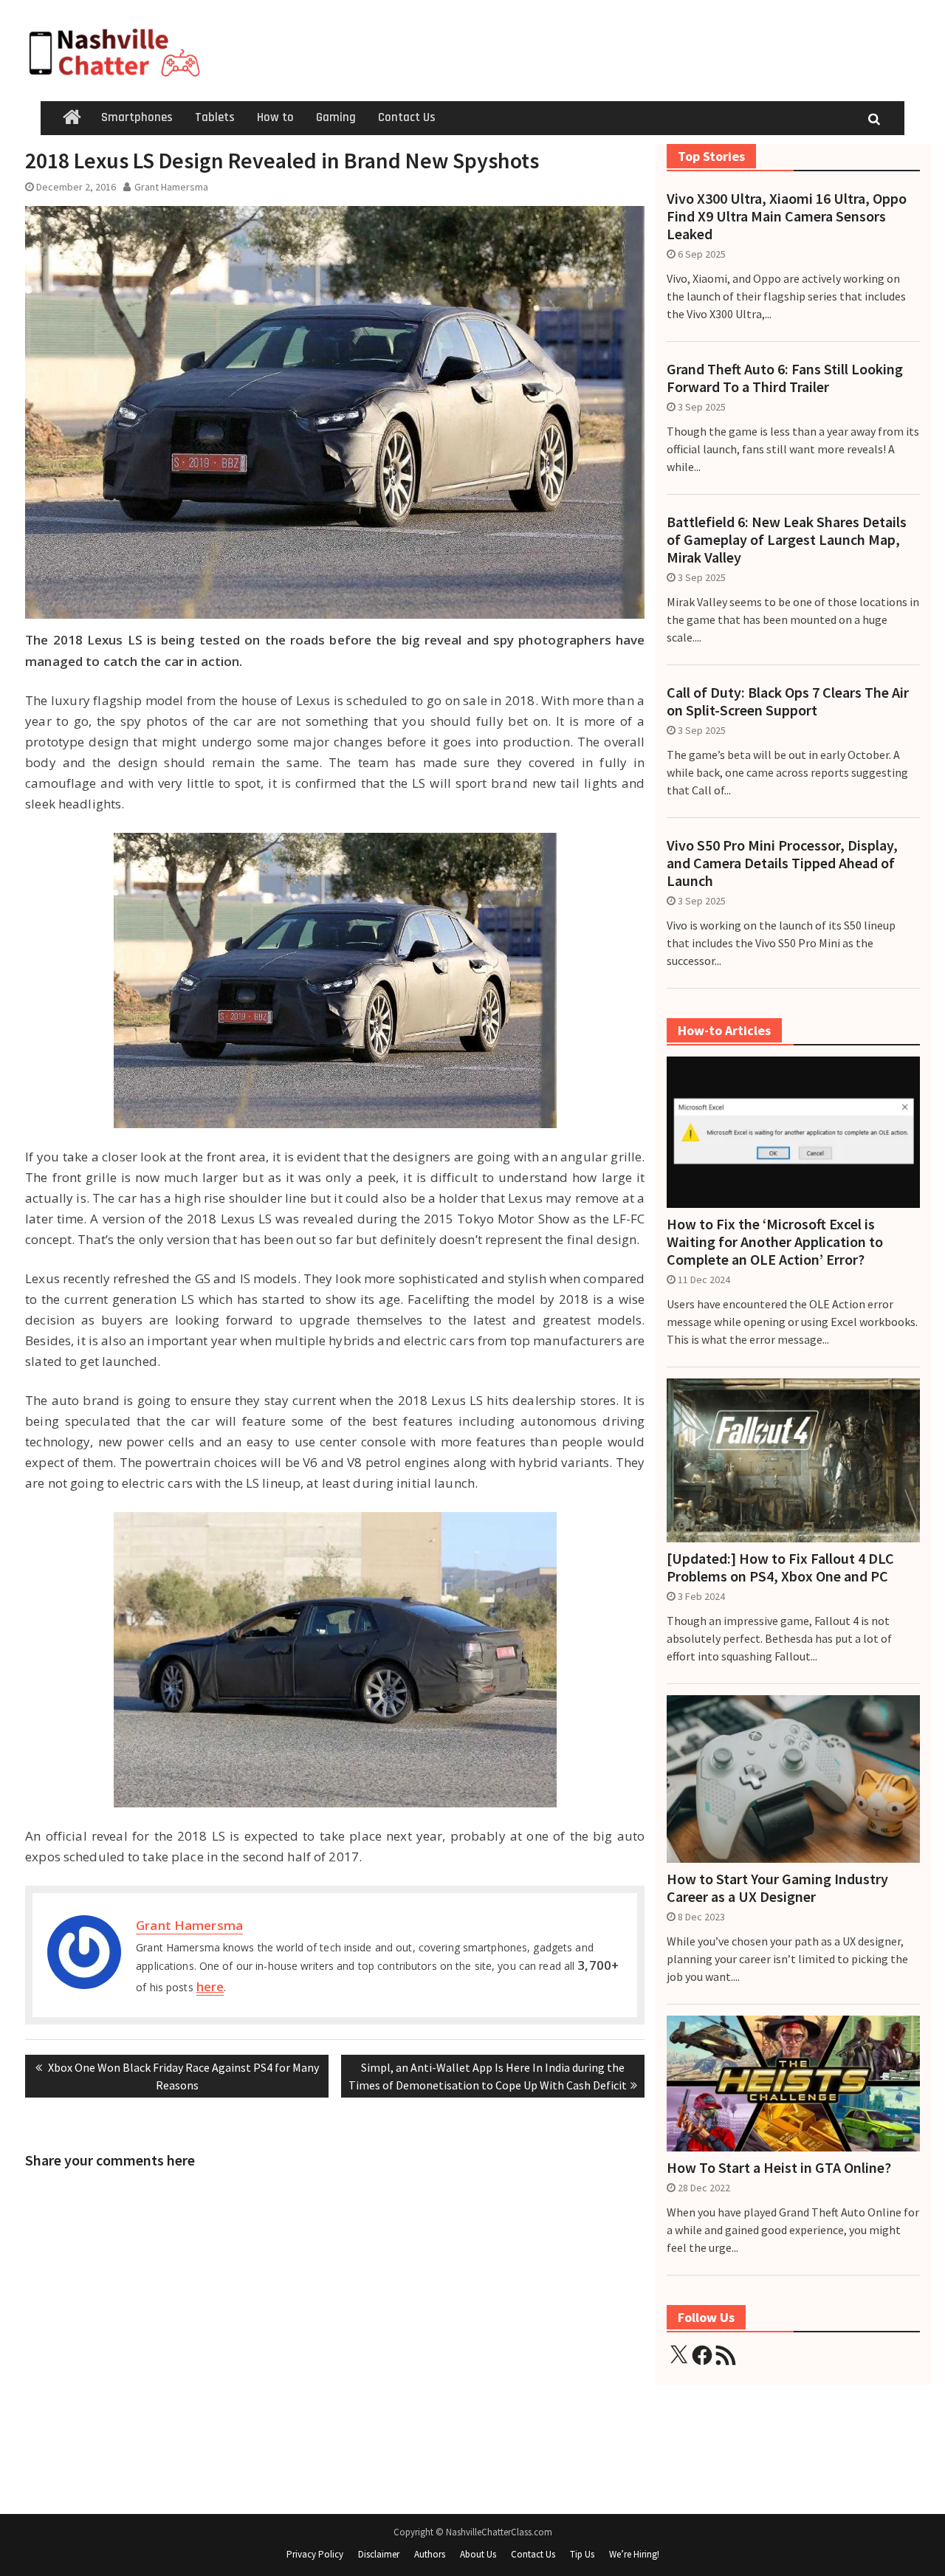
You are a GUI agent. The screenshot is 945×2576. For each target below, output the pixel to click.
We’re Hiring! (634, 2554)
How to (275, 117)
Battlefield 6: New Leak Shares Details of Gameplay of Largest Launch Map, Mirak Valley (787, 540)
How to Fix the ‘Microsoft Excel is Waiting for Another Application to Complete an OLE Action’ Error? (775, 1242)
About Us (478, 2554)
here (210, 1986)
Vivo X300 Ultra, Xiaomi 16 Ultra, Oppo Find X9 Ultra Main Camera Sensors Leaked (787, 216)
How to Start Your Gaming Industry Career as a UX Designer (777, 1888)
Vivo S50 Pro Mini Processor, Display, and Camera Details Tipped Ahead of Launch (782, 863)
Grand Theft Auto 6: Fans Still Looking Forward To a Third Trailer (785, 378)
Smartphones (137, 117)
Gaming (336, 117)
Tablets (215, 117)
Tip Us (582, 2554)
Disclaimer (379, 2554)
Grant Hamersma (171, 187)
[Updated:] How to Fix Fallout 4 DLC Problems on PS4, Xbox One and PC (780, 1567)
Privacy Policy (315, 2554)
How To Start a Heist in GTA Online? (779, 2168)
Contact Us (407, 117)
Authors (430, 2554)
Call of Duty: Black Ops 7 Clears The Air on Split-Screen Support (788, 701)
